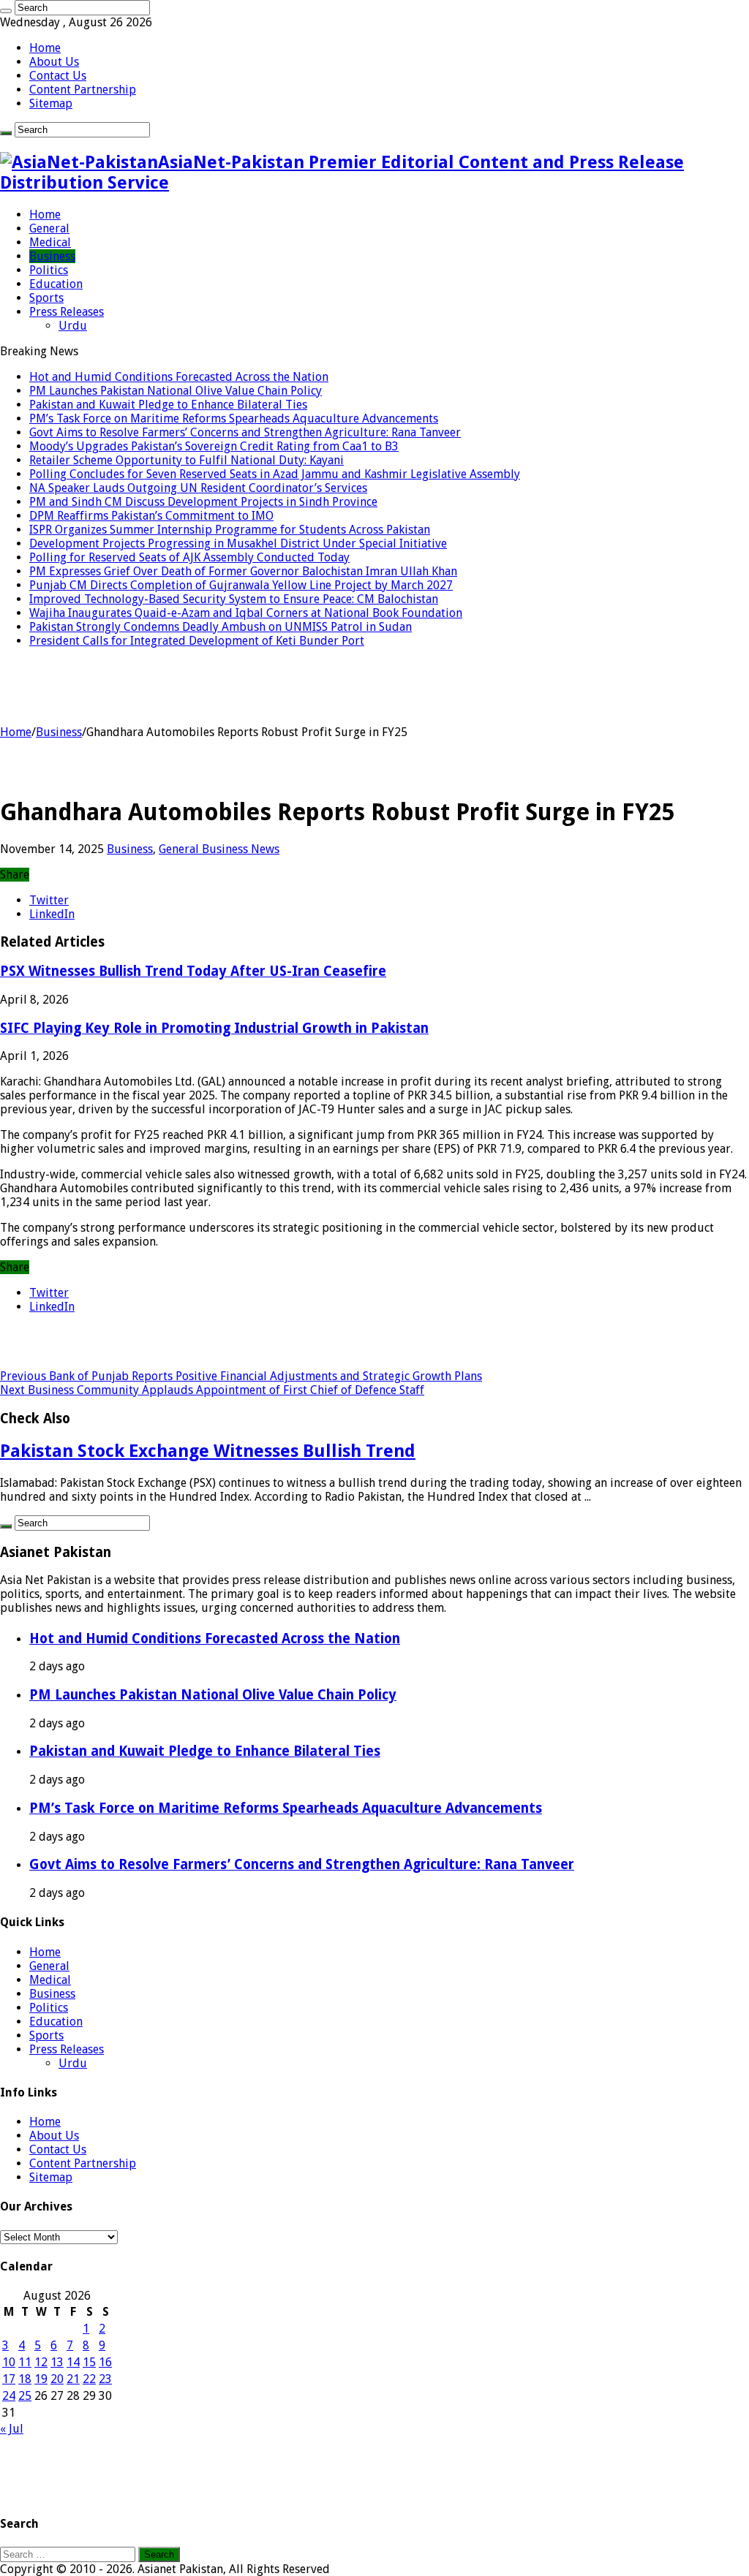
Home (45, 48)
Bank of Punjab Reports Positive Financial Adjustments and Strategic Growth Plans (241, 1376)
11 (25, 2362)
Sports (46, 298)
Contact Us (58, 76)
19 (41, 2379)
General (49, 228)
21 (73, 2379)
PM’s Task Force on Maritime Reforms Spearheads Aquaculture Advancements (234, 418)
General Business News (219, 849)
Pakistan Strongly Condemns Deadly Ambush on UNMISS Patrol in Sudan (221, 627)
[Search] (6, 11)
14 (73, 2362)
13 (57, 2362)
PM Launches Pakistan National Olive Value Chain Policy (176, 391)
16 (105, 2362)
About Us (54, 62)
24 (9, 2396)
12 (41, 2362)
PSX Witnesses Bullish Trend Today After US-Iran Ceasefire (193, 971)
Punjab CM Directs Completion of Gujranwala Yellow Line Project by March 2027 (241, 585)
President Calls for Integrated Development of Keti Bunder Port (197, 641)
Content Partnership (83, 90)
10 (9, 2362)
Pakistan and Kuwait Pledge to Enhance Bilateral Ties (168, 405)
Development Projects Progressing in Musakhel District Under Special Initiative (238, 543)
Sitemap (51, 103)
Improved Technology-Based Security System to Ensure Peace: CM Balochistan (234, 599)
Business (52, 256)
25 (25, 2396)
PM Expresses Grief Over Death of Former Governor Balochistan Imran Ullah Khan (243, 571)
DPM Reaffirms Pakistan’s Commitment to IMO (151, 516)
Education (56, 284)
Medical (50, 242)
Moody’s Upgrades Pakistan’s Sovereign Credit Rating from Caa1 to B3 (214, 446)
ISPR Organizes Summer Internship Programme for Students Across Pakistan (230, 530)
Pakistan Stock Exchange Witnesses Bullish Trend (208, 1451)
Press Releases (67, 312)
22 (89, 2379)
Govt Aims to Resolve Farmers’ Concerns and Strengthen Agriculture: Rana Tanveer (245, 432)
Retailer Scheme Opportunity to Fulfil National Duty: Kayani (187, 460)
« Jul (12, 2429)
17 (9, 2379)
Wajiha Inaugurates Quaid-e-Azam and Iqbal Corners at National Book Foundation (246, 613)
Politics (49, 270)
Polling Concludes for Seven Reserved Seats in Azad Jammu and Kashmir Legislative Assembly (275, 474)
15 (89, 2362)
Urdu (73, 326)
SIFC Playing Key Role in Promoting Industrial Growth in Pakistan (214, 1028)
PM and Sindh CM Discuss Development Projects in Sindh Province (203, 502)
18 (25, 2379)
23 (105, 2379)
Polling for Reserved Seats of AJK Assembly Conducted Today (189, 557)
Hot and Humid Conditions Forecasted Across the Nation (179, 377)
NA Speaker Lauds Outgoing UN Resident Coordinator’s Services (198, 488)
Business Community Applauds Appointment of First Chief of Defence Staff (212, 1390)
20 (57, 2379)
